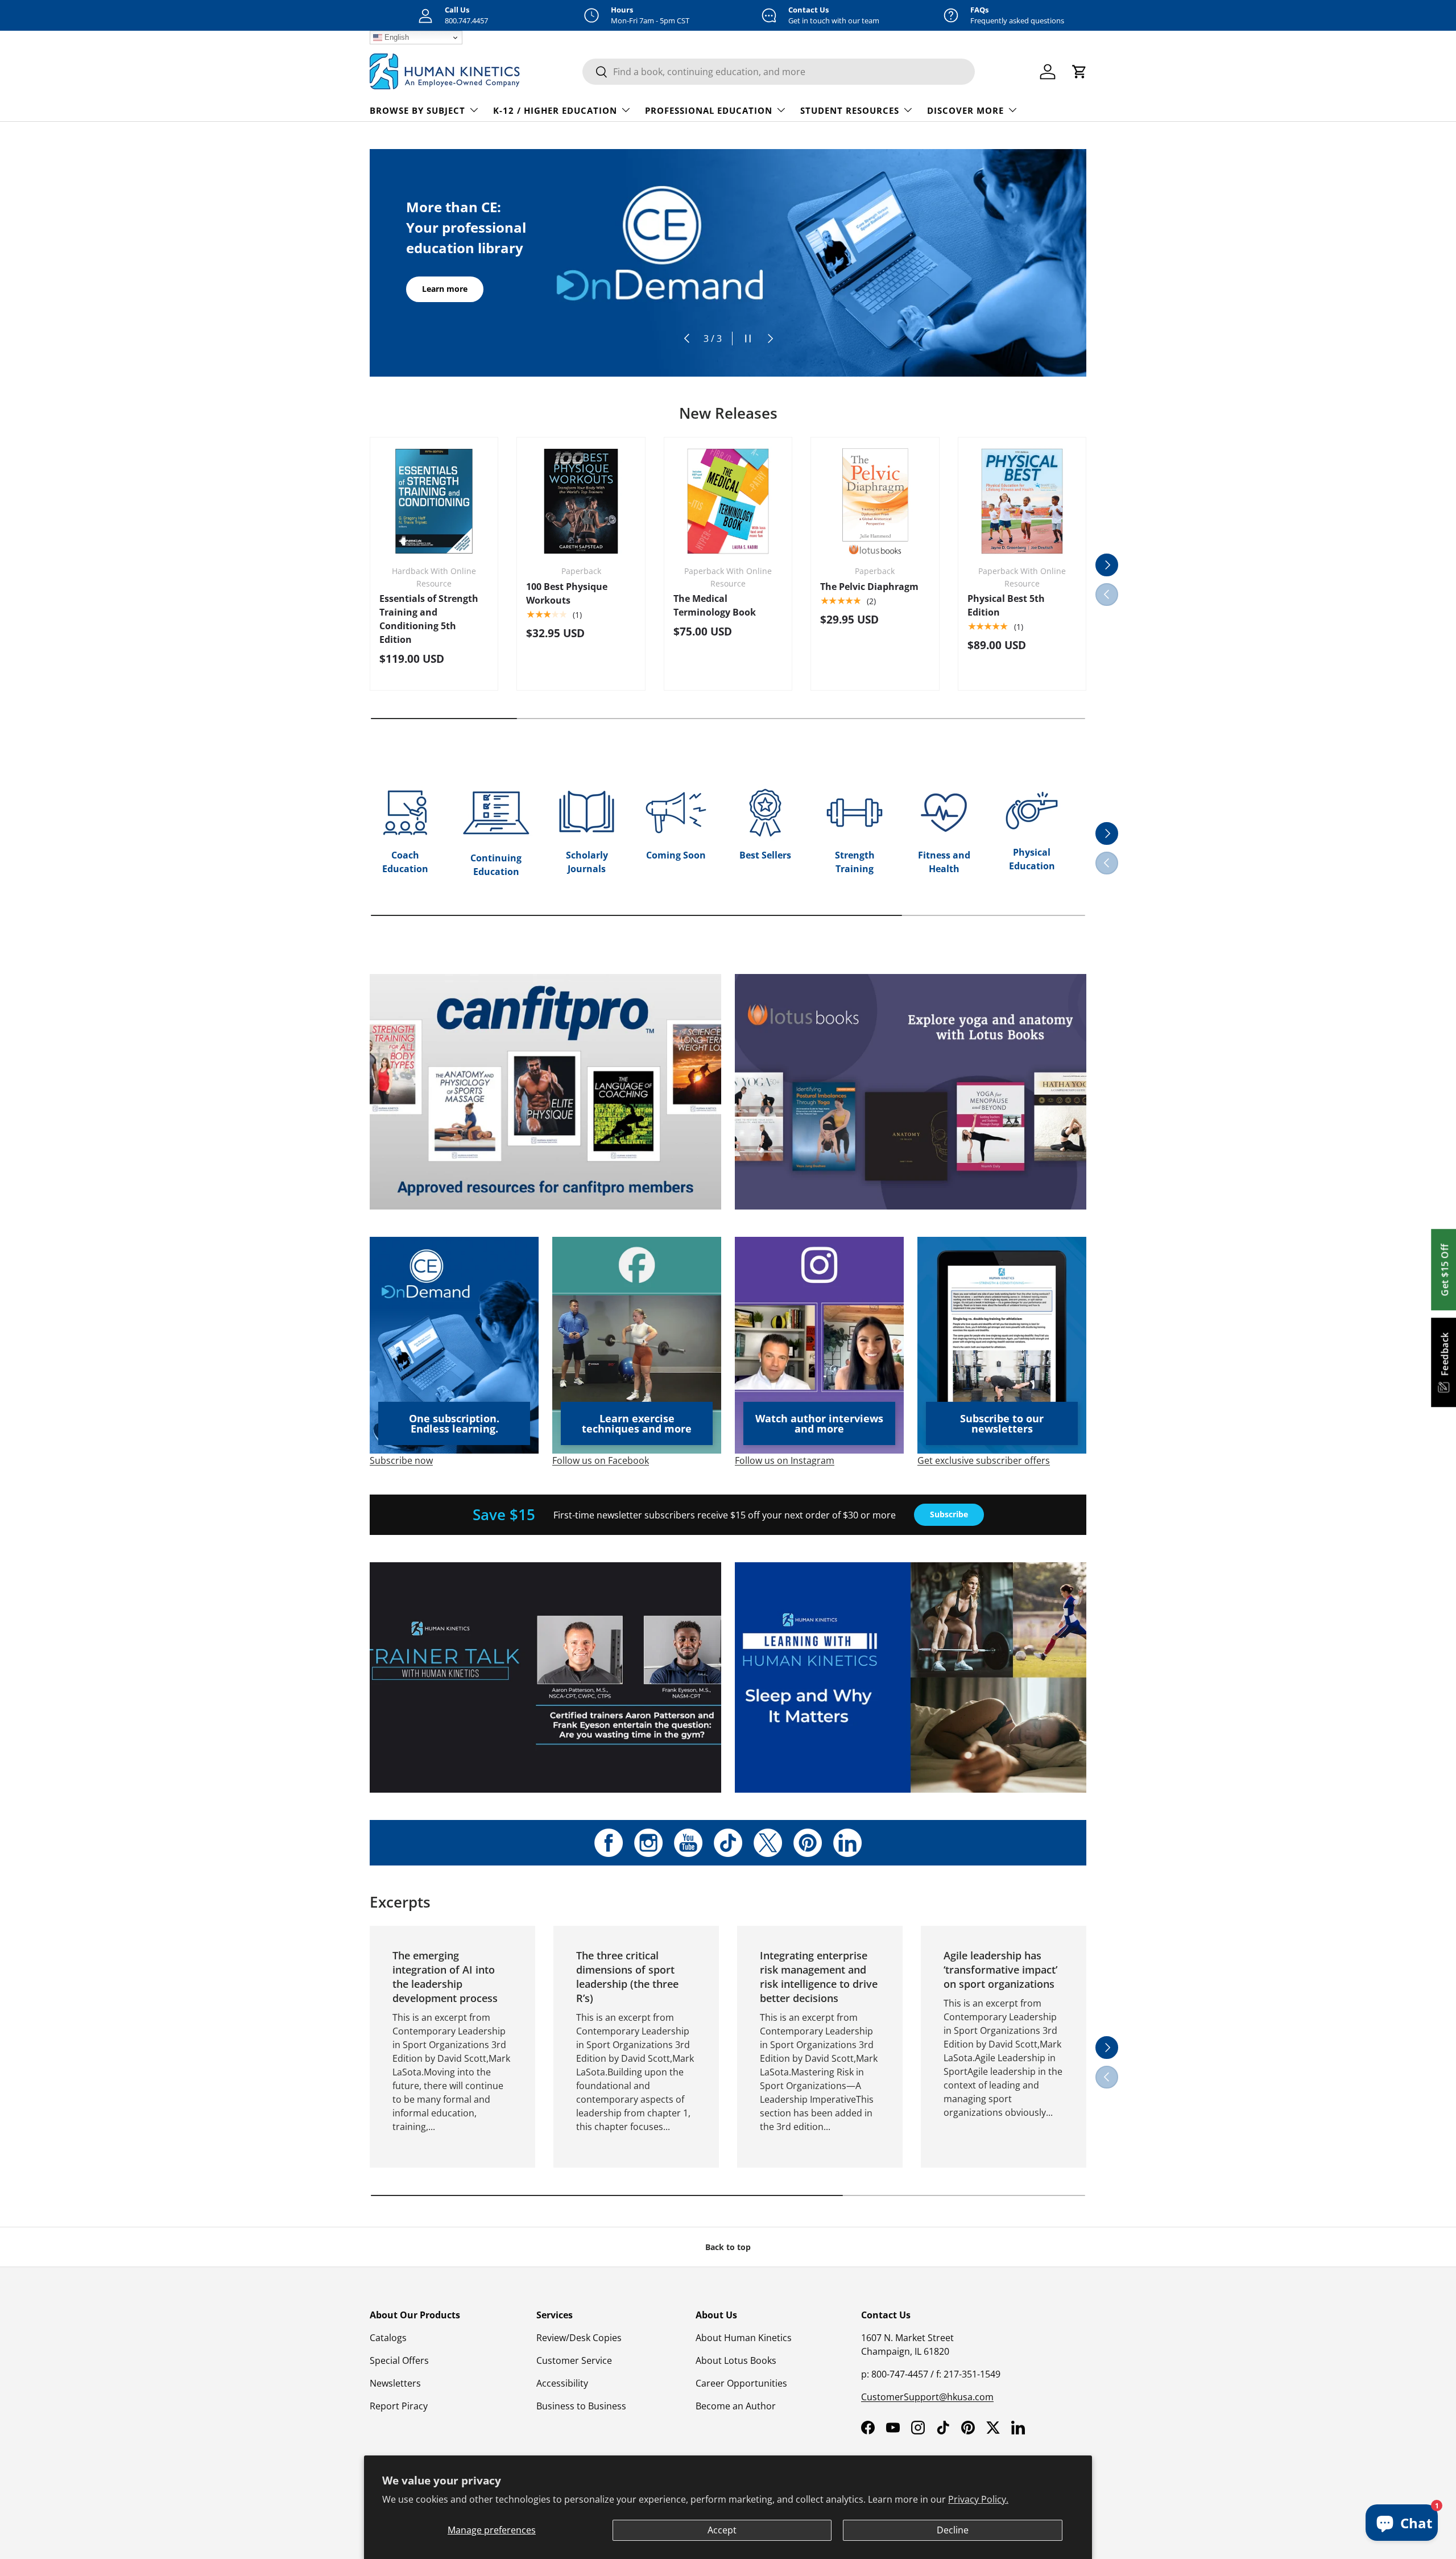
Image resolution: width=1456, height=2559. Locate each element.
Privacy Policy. (978, 2499)
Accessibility (562, 2383)
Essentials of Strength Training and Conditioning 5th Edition (429, 619)
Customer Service (574, 2360)
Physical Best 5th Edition (1006, 605)
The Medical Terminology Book (715, 605)
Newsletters (395, 2383)
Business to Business (581, 2406)
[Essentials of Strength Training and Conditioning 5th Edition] (434, 501)
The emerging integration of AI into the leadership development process (445, 1977)
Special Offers (399, 2360)
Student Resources (850, 110)
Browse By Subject (417, 110)
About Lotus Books (736, 2360)
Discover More (965, 110)
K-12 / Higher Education (555, 110)
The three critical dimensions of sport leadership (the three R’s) (627, 1977)
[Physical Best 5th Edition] (1022, 501)
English (396, 37)
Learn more (445, 289)
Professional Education (709, 110)
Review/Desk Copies (579, 2338)
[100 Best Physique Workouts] (581, 501)
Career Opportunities (741, 2383)
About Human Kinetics (744, 2338)
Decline (953, 2530)
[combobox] (779, 72)
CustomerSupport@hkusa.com (927, 2397)
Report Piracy (399, 2406)
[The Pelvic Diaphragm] (875, 501)
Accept (722, 2530)
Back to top (728, 2247)
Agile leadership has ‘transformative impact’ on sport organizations (1000, 1970)
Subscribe (949, 1514)
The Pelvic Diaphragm (869, 587)
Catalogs (388, 2338)
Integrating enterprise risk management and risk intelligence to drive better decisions (819, 1977)
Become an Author (736, 2406)
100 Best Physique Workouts (567, 593)
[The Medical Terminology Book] (728, 501)
